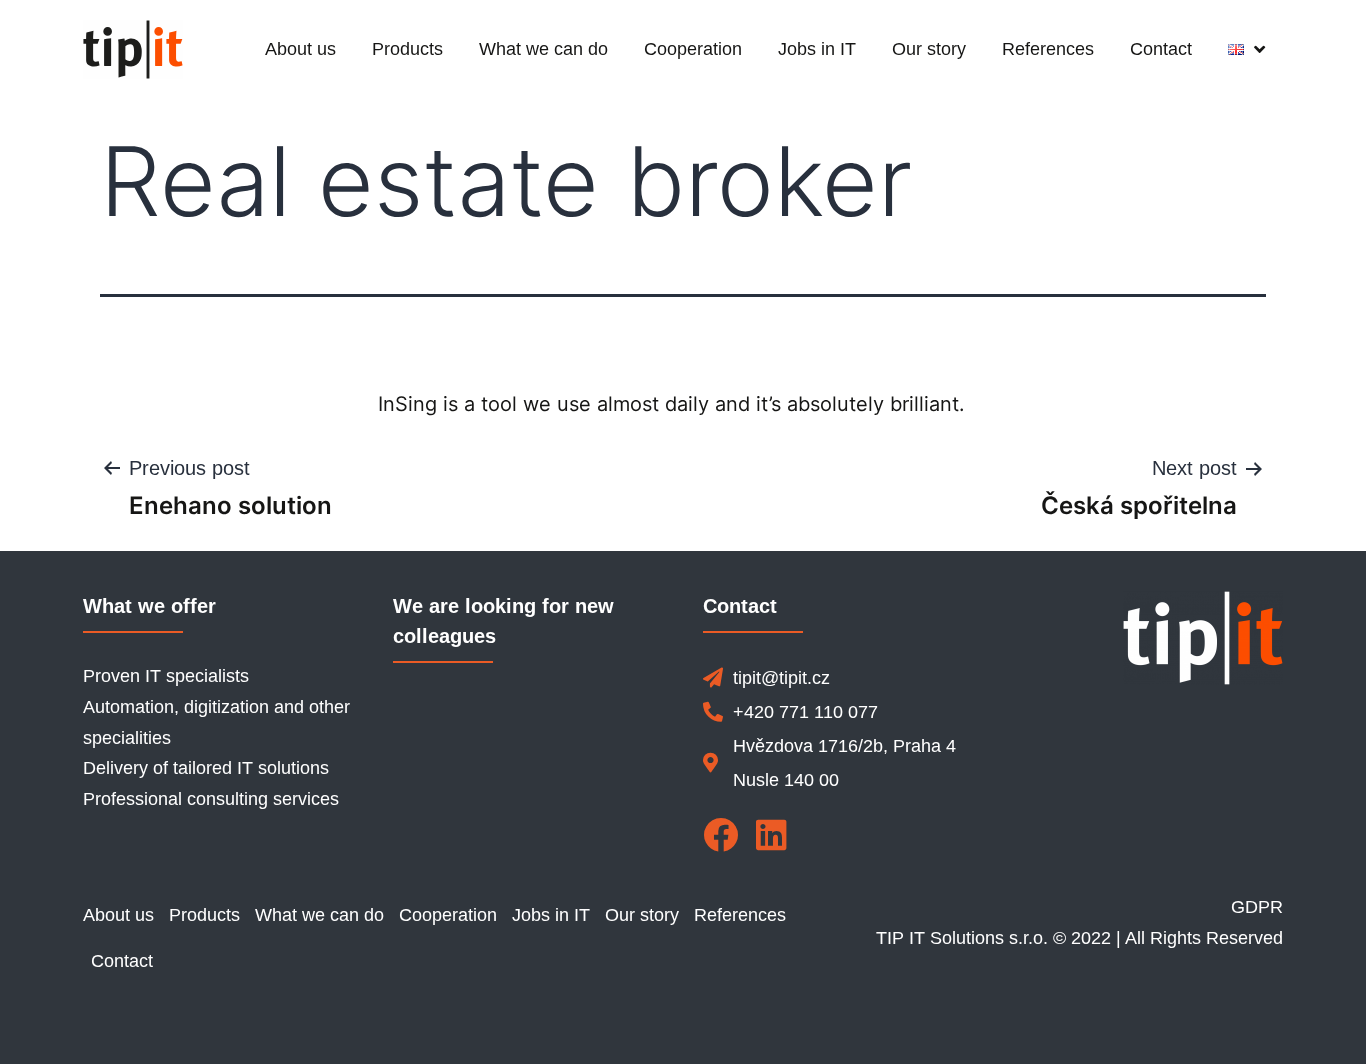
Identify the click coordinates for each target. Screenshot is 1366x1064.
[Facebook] (720, 834)
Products (407, 49)
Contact (1161, 49)
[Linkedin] (771, 834)
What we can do (543, 49)
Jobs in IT (817, 49)
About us (300, 49)
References (1048, 49)
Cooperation (693, 49)
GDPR (1257, 907)
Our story (929, 49)
